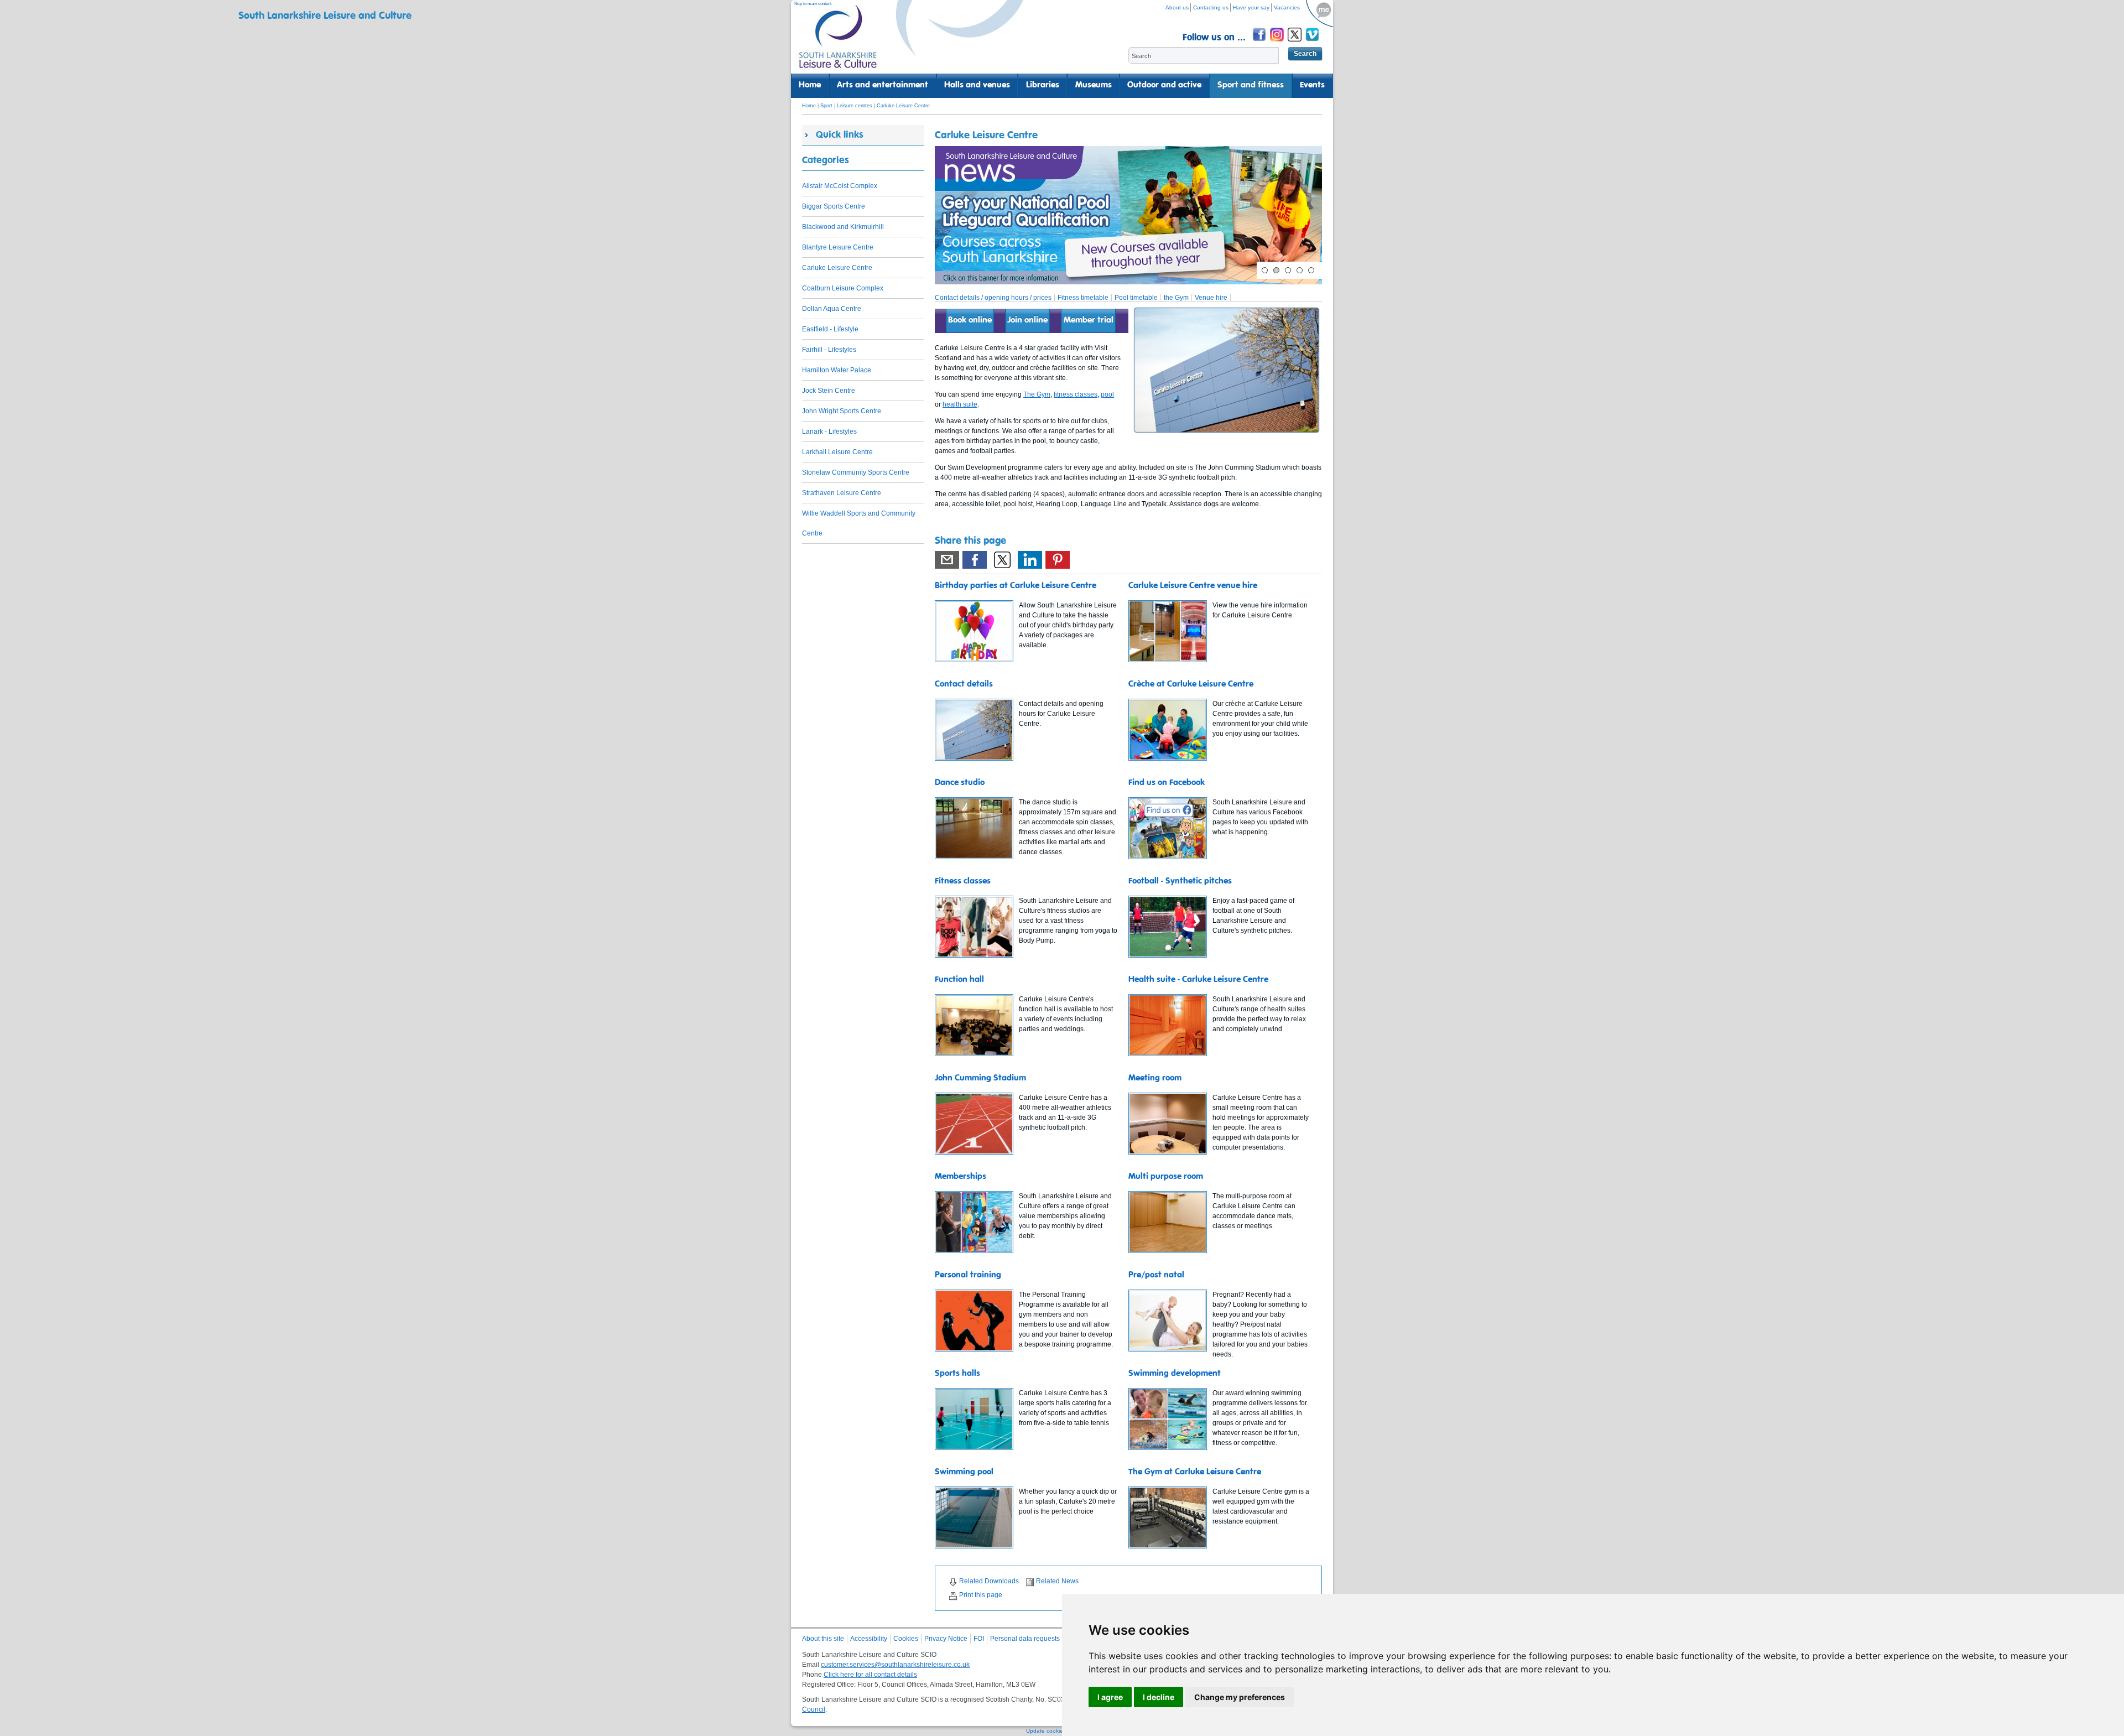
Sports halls (957, 1374)
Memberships (961, 1177)
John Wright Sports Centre (842, 411)
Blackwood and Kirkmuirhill (843, 227)
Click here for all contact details (870, 1675)
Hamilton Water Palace (837, 370)
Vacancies (1287, 7)
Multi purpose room (1166, 1177)
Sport (826, 106)
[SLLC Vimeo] (1313, 43)
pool (1107, 394)
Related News (1057, 1581)
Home (810, 85)
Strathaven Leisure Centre (842, 493)
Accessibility (869, 1639)
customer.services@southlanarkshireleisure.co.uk (895, 1665)
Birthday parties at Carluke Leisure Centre (1016, 586)
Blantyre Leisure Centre (838, 247)
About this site (823, 1639)
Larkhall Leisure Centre (837, 452)
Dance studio (960, 783)
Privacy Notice (946, 1639)
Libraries (1043, 85)
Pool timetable (1136, 298)
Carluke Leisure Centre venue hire (1193, 586)
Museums (1094, 85)
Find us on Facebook (1167, 783)
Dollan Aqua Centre (832, 309)
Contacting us (1211, 7)
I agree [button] (1110, 1697)
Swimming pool (964, 1472)
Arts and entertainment (883, 85)
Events (1312, 85)
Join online (1027, 320)
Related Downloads (989, 1581)
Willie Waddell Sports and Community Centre (859, 523)
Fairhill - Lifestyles (829, 350)
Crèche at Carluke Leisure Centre (1191, 684)
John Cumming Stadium (980, 1078)
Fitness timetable (1083, 298)
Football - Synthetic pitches (1180, 881)
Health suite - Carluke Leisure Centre (1198, 980)
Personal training (968, 1275)
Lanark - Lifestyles (829, 432)
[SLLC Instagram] (1278, 43)
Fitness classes (963, 881)
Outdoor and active (1164, 85)
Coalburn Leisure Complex (843, 288)
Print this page (981, 1595)
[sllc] (838, 42)
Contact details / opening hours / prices (993, 298)
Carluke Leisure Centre (903, 106)
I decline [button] (1159, 1697)
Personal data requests (1025, 1639)
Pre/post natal (1156, 1275)
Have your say (1251, 7)
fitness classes (1076, 394)
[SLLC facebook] (1260, 43)
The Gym (1037, 394)
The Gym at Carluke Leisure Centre (1195, 1472)
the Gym (1176, 298)
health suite (960, 404)
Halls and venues (977, 85)
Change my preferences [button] (1240, 1697)
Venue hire (1211, 298)
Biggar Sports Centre (834, 206)
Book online (970, 320)
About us (1177, 7)
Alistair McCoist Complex (840, 186)
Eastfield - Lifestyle (830, 329)
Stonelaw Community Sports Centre (856, 472)
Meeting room (1155, 1078)
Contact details (964, 684)
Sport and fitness (1251, 85)
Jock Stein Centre (829, 391)
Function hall (959, 980)
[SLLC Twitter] (1295, 43)
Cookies (906, 1639)
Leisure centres (855, 106)
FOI (979, 1639)
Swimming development (1175, 1374)
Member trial (1089, 320)
